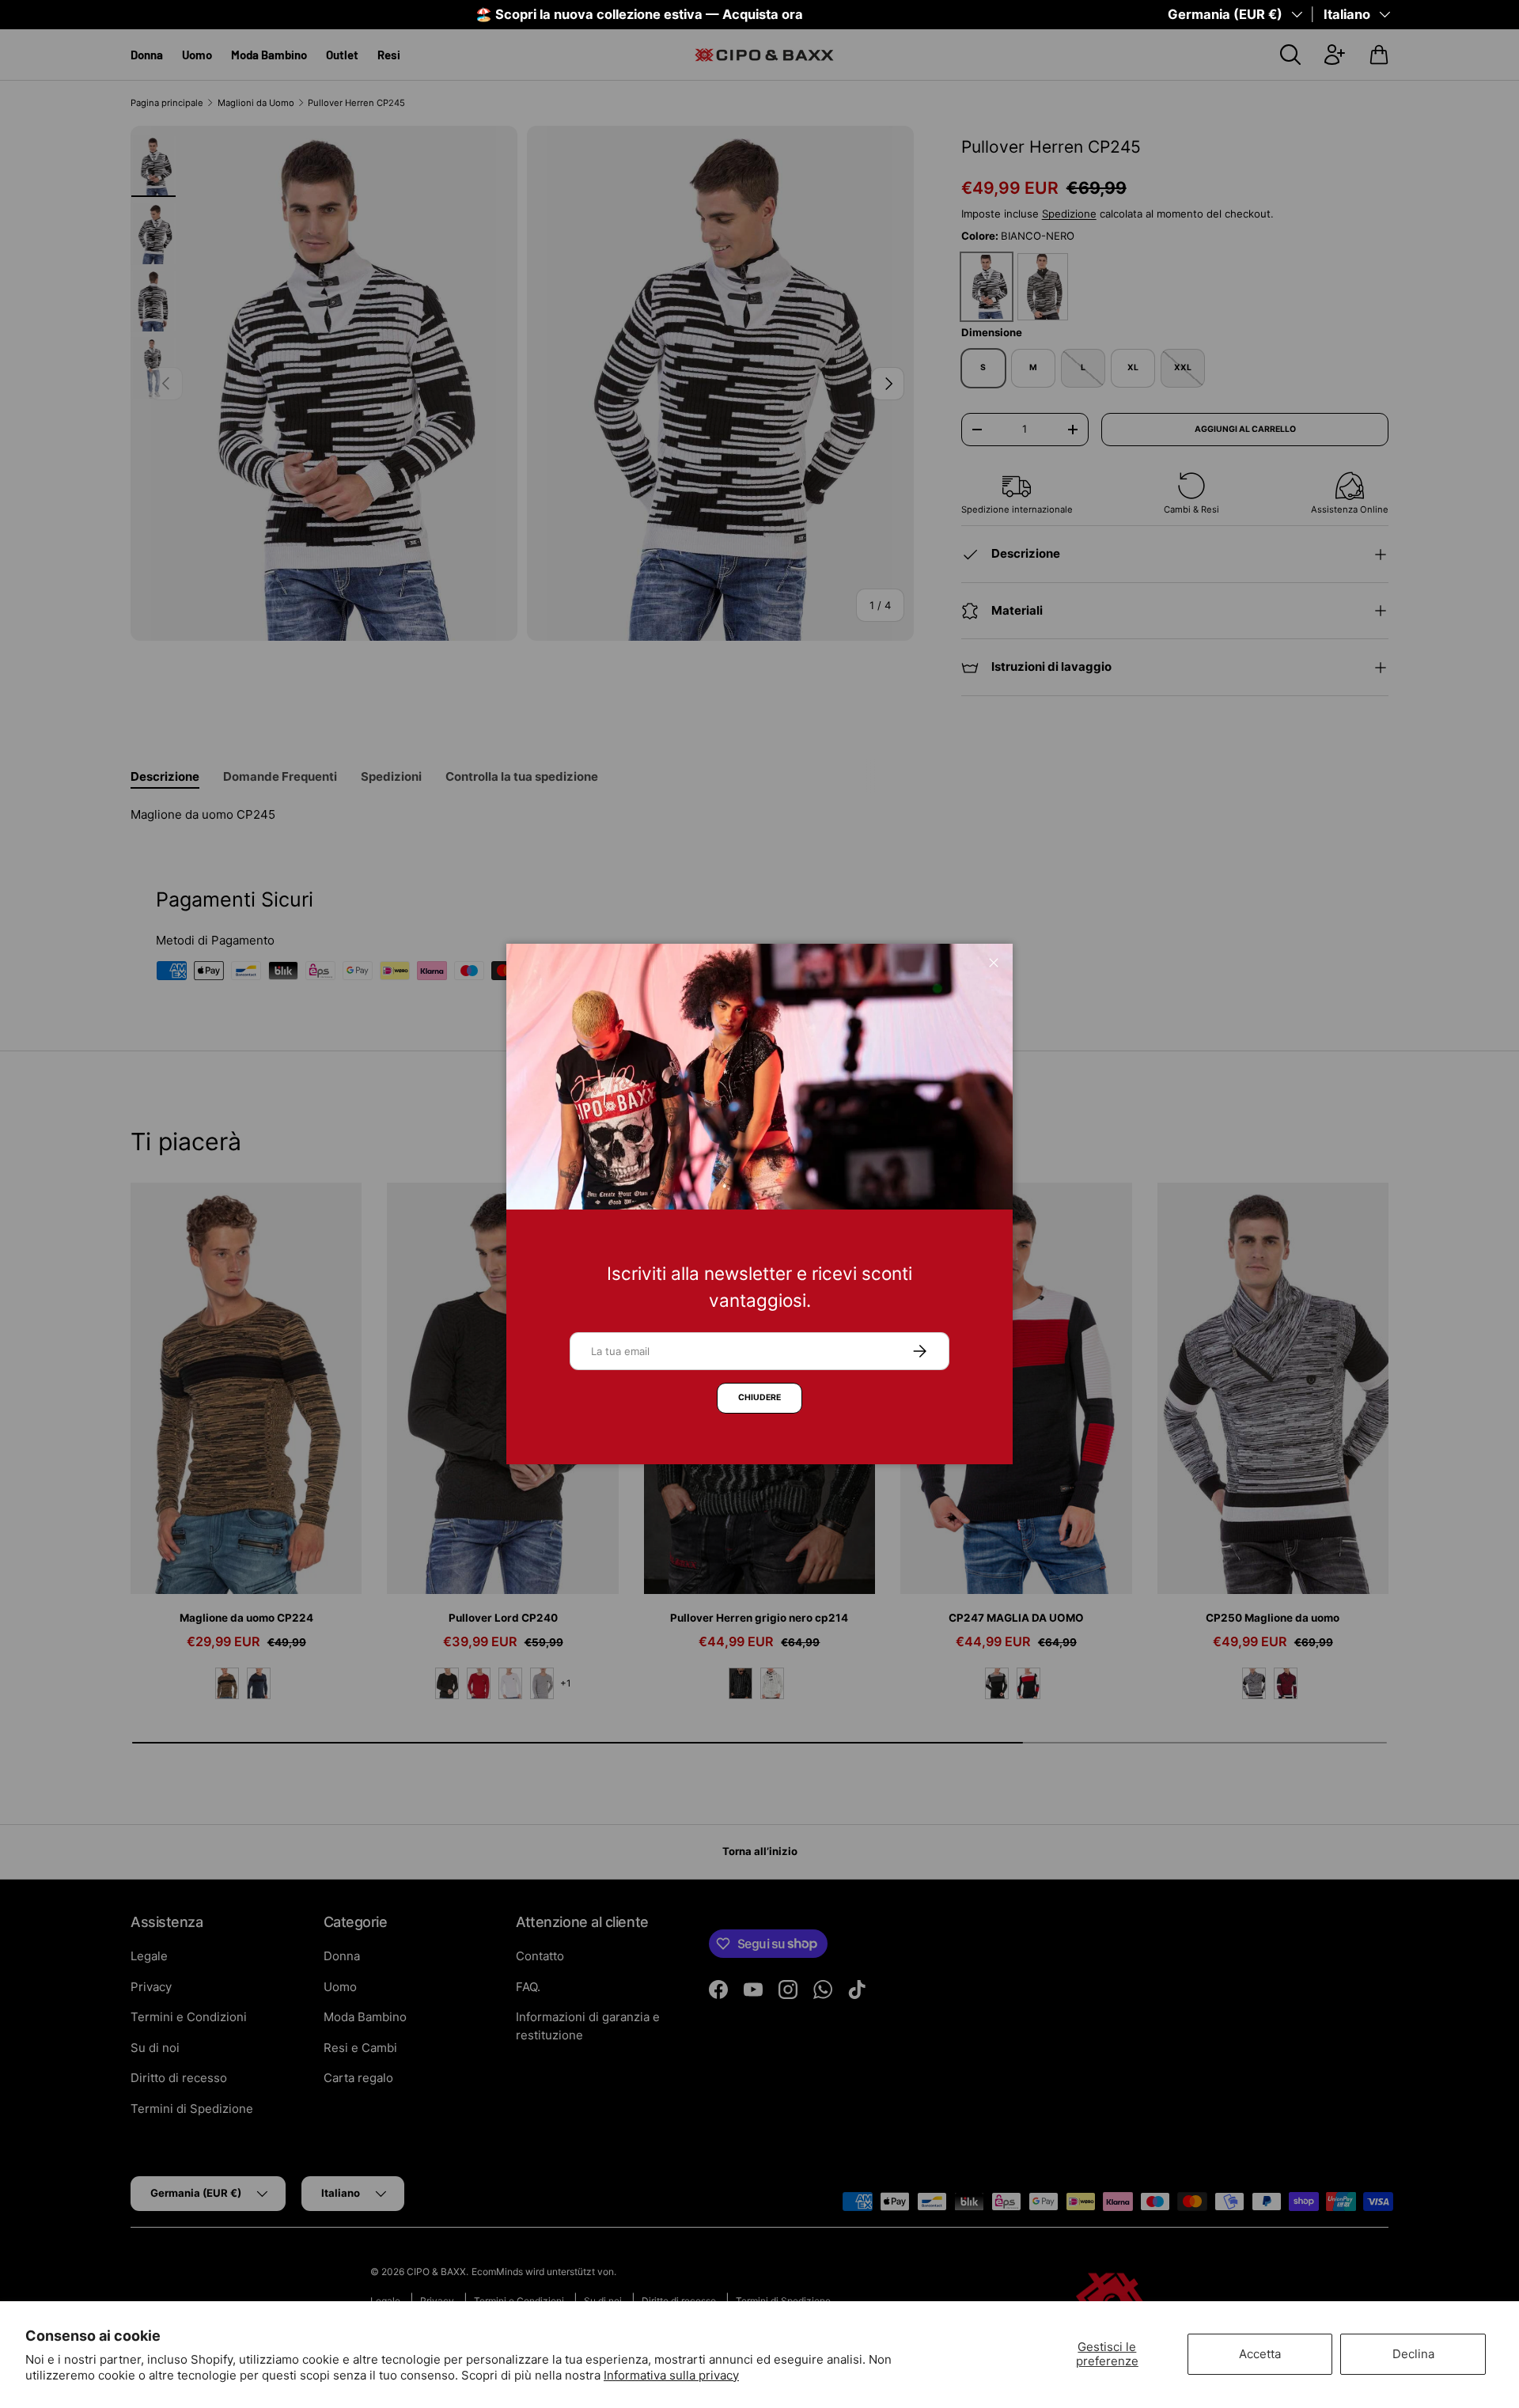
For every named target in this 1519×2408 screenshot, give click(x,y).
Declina (1413, 2354)
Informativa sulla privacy (671, 2375)
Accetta (1260, 2354)
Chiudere (759, 1397)
